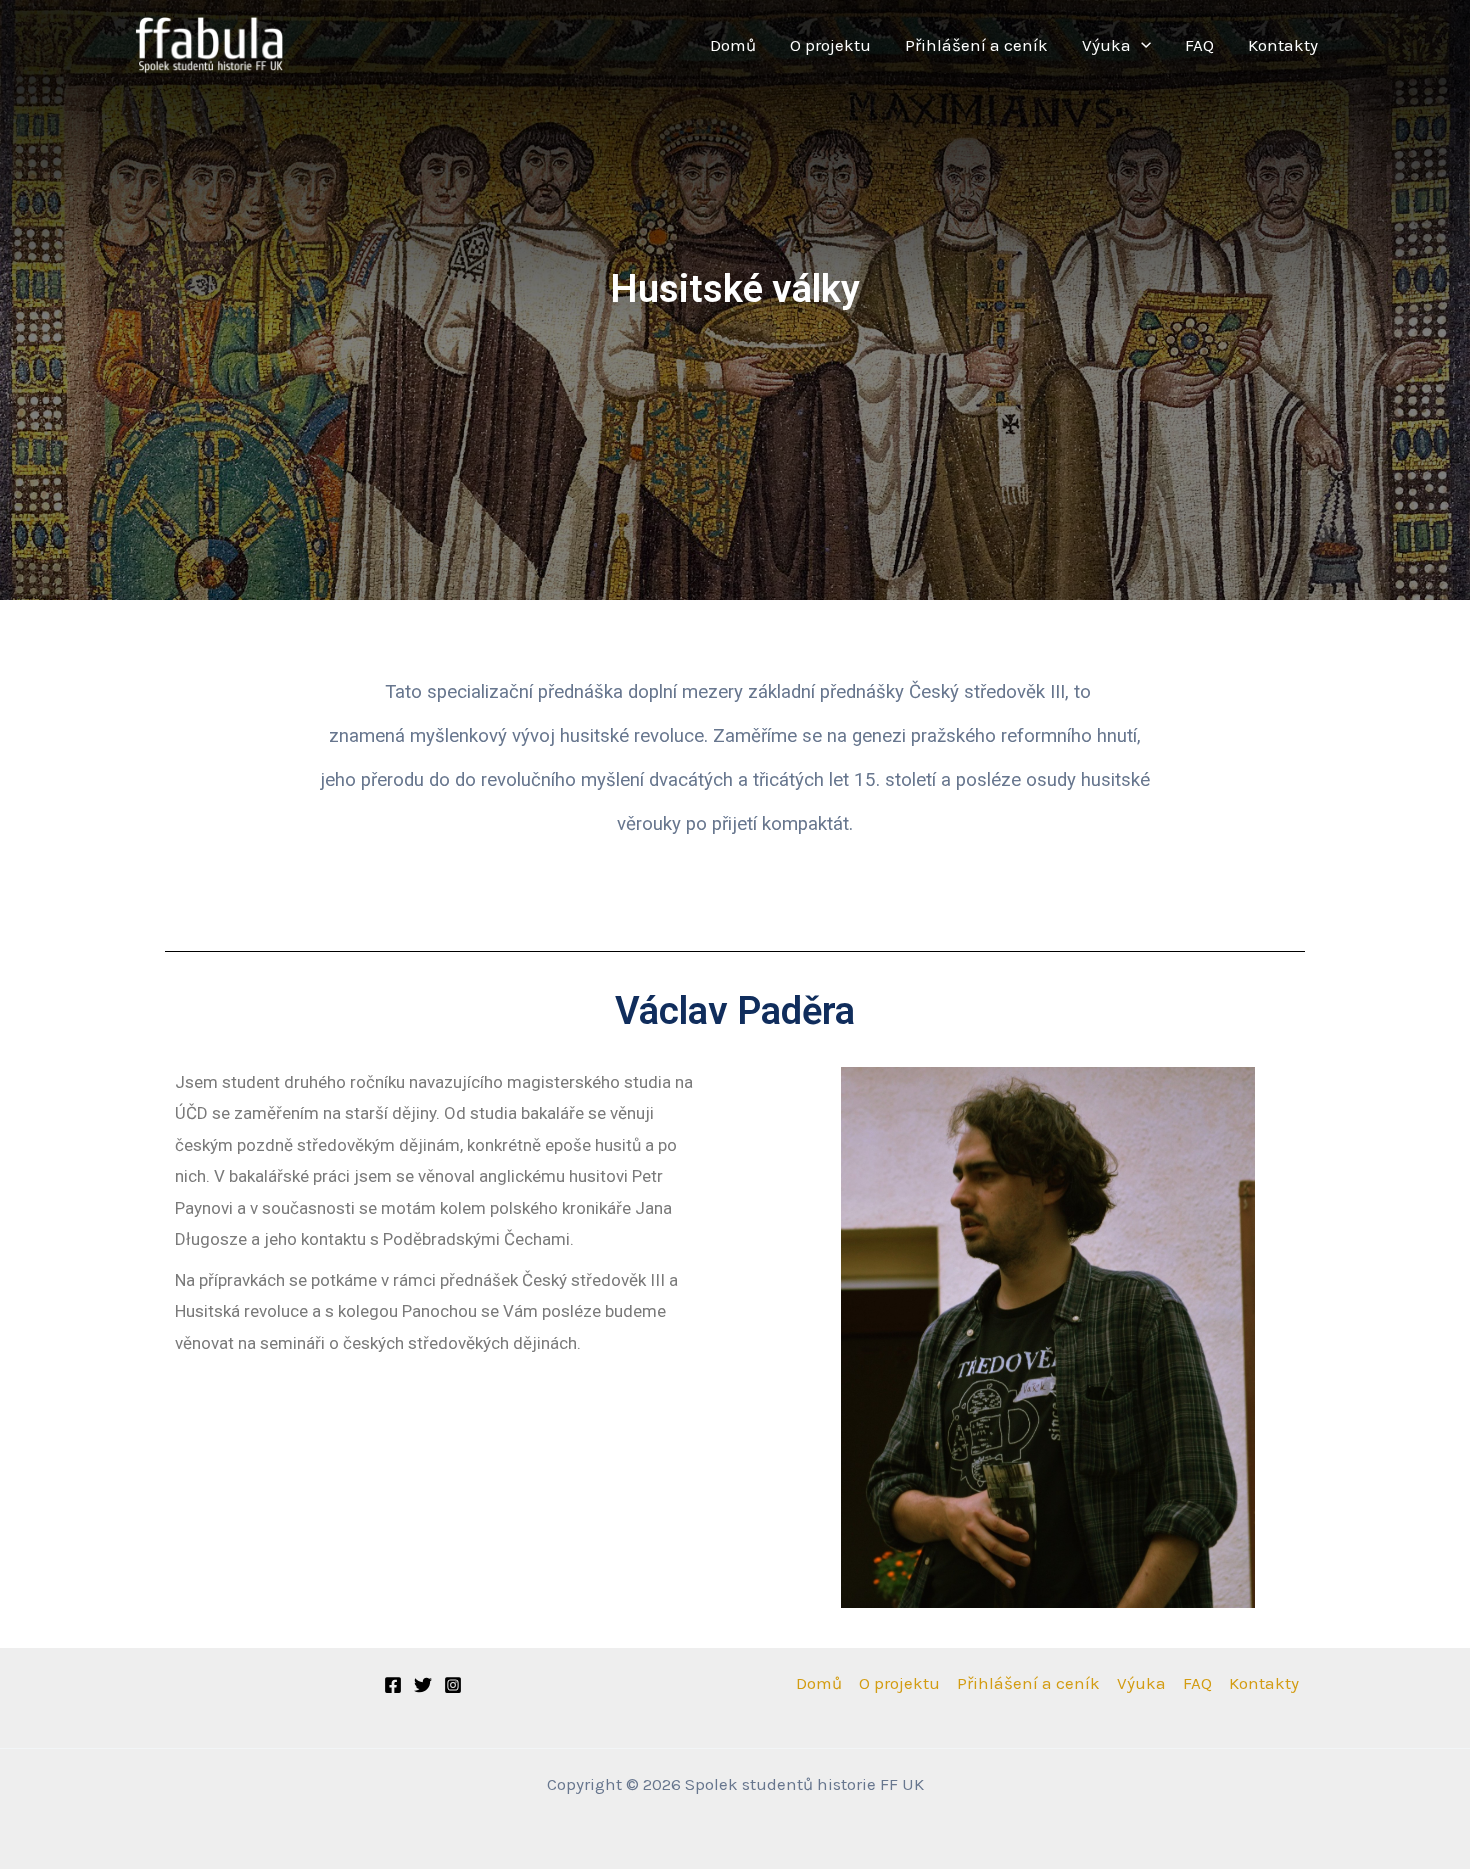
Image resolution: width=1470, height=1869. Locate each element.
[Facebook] (393, 1685)
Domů (733, 45)
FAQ (1199, 45)
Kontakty (1283, 45)
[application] (1141, 45)
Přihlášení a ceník (976, 45)
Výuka (1106, 45)
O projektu (830, 45)
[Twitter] (423, 1685)
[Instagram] (453, 1685)
